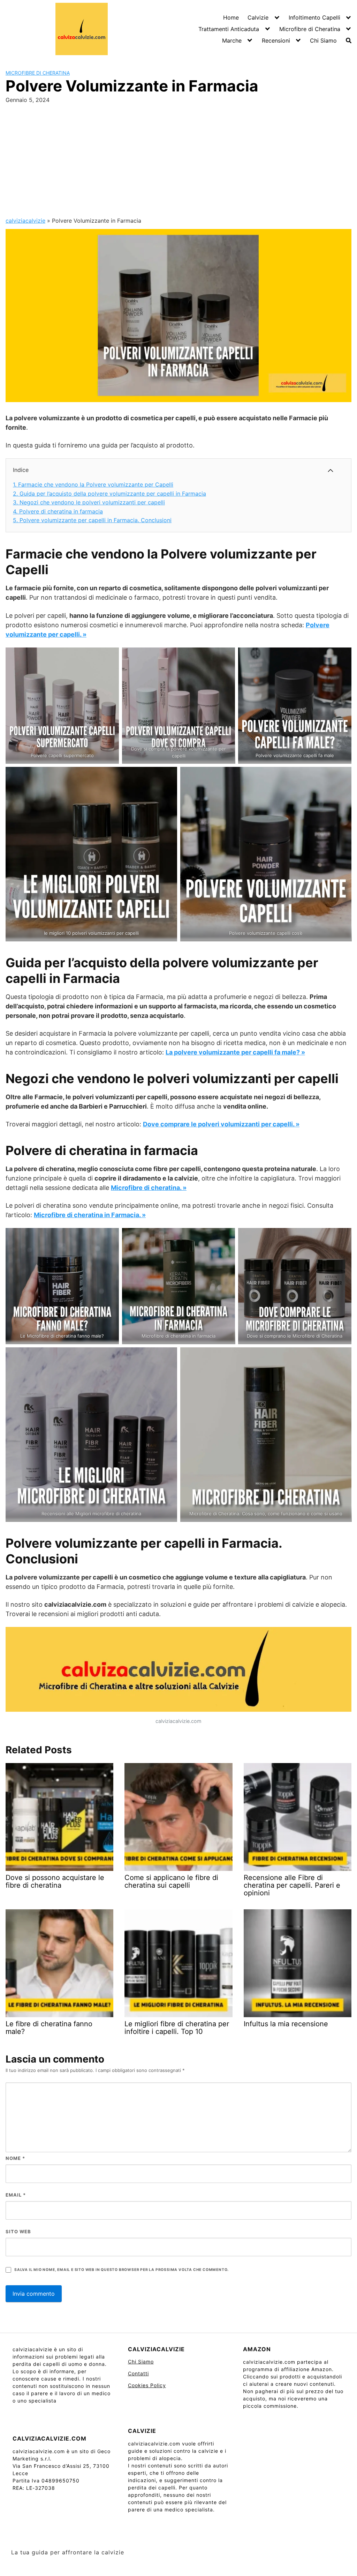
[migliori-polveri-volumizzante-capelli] (91, 854)
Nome (15, 2158)
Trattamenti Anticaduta (229, 29)
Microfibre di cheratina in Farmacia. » (90, 1215)
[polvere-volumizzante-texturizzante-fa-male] (295, 706)
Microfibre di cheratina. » (149, 1188)
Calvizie (258, 17)
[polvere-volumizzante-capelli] (266, 854)
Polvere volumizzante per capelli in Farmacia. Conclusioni (92, 520)
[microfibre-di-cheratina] (266, 1435)
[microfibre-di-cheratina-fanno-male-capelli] (62, 1286)
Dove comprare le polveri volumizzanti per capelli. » (221, 1124)
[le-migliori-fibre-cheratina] (91, 1435)
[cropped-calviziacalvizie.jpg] (178, 1671)
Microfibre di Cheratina (310, 29)
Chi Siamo (323, 40)
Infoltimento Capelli (314, 17)
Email (16, 2195)
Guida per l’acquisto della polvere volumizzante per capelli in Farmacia (109, 494)
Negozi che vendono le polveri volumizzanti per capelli (89, 502)
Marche (232, 40)
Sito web (18, 2231)
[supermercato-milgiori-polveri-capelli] (62, 706)
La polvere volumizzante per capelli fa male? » (235, 1052)
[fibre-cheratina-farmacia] (179, 1286)
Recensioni (276, 40)
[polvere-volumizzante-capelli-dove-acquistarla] (179, 706)
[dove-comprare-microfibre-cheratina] (295, 1286)
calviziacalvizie (25, 221)
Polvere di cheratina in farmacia (58, 511)
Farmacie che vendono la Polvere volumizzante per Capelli (93, 484)
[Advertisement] (178, 158)
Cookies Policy (147, 2385)
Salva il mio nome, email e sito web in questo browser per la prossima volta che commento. (121, 2270)
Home (231, 17)
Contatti (138, 2373)
